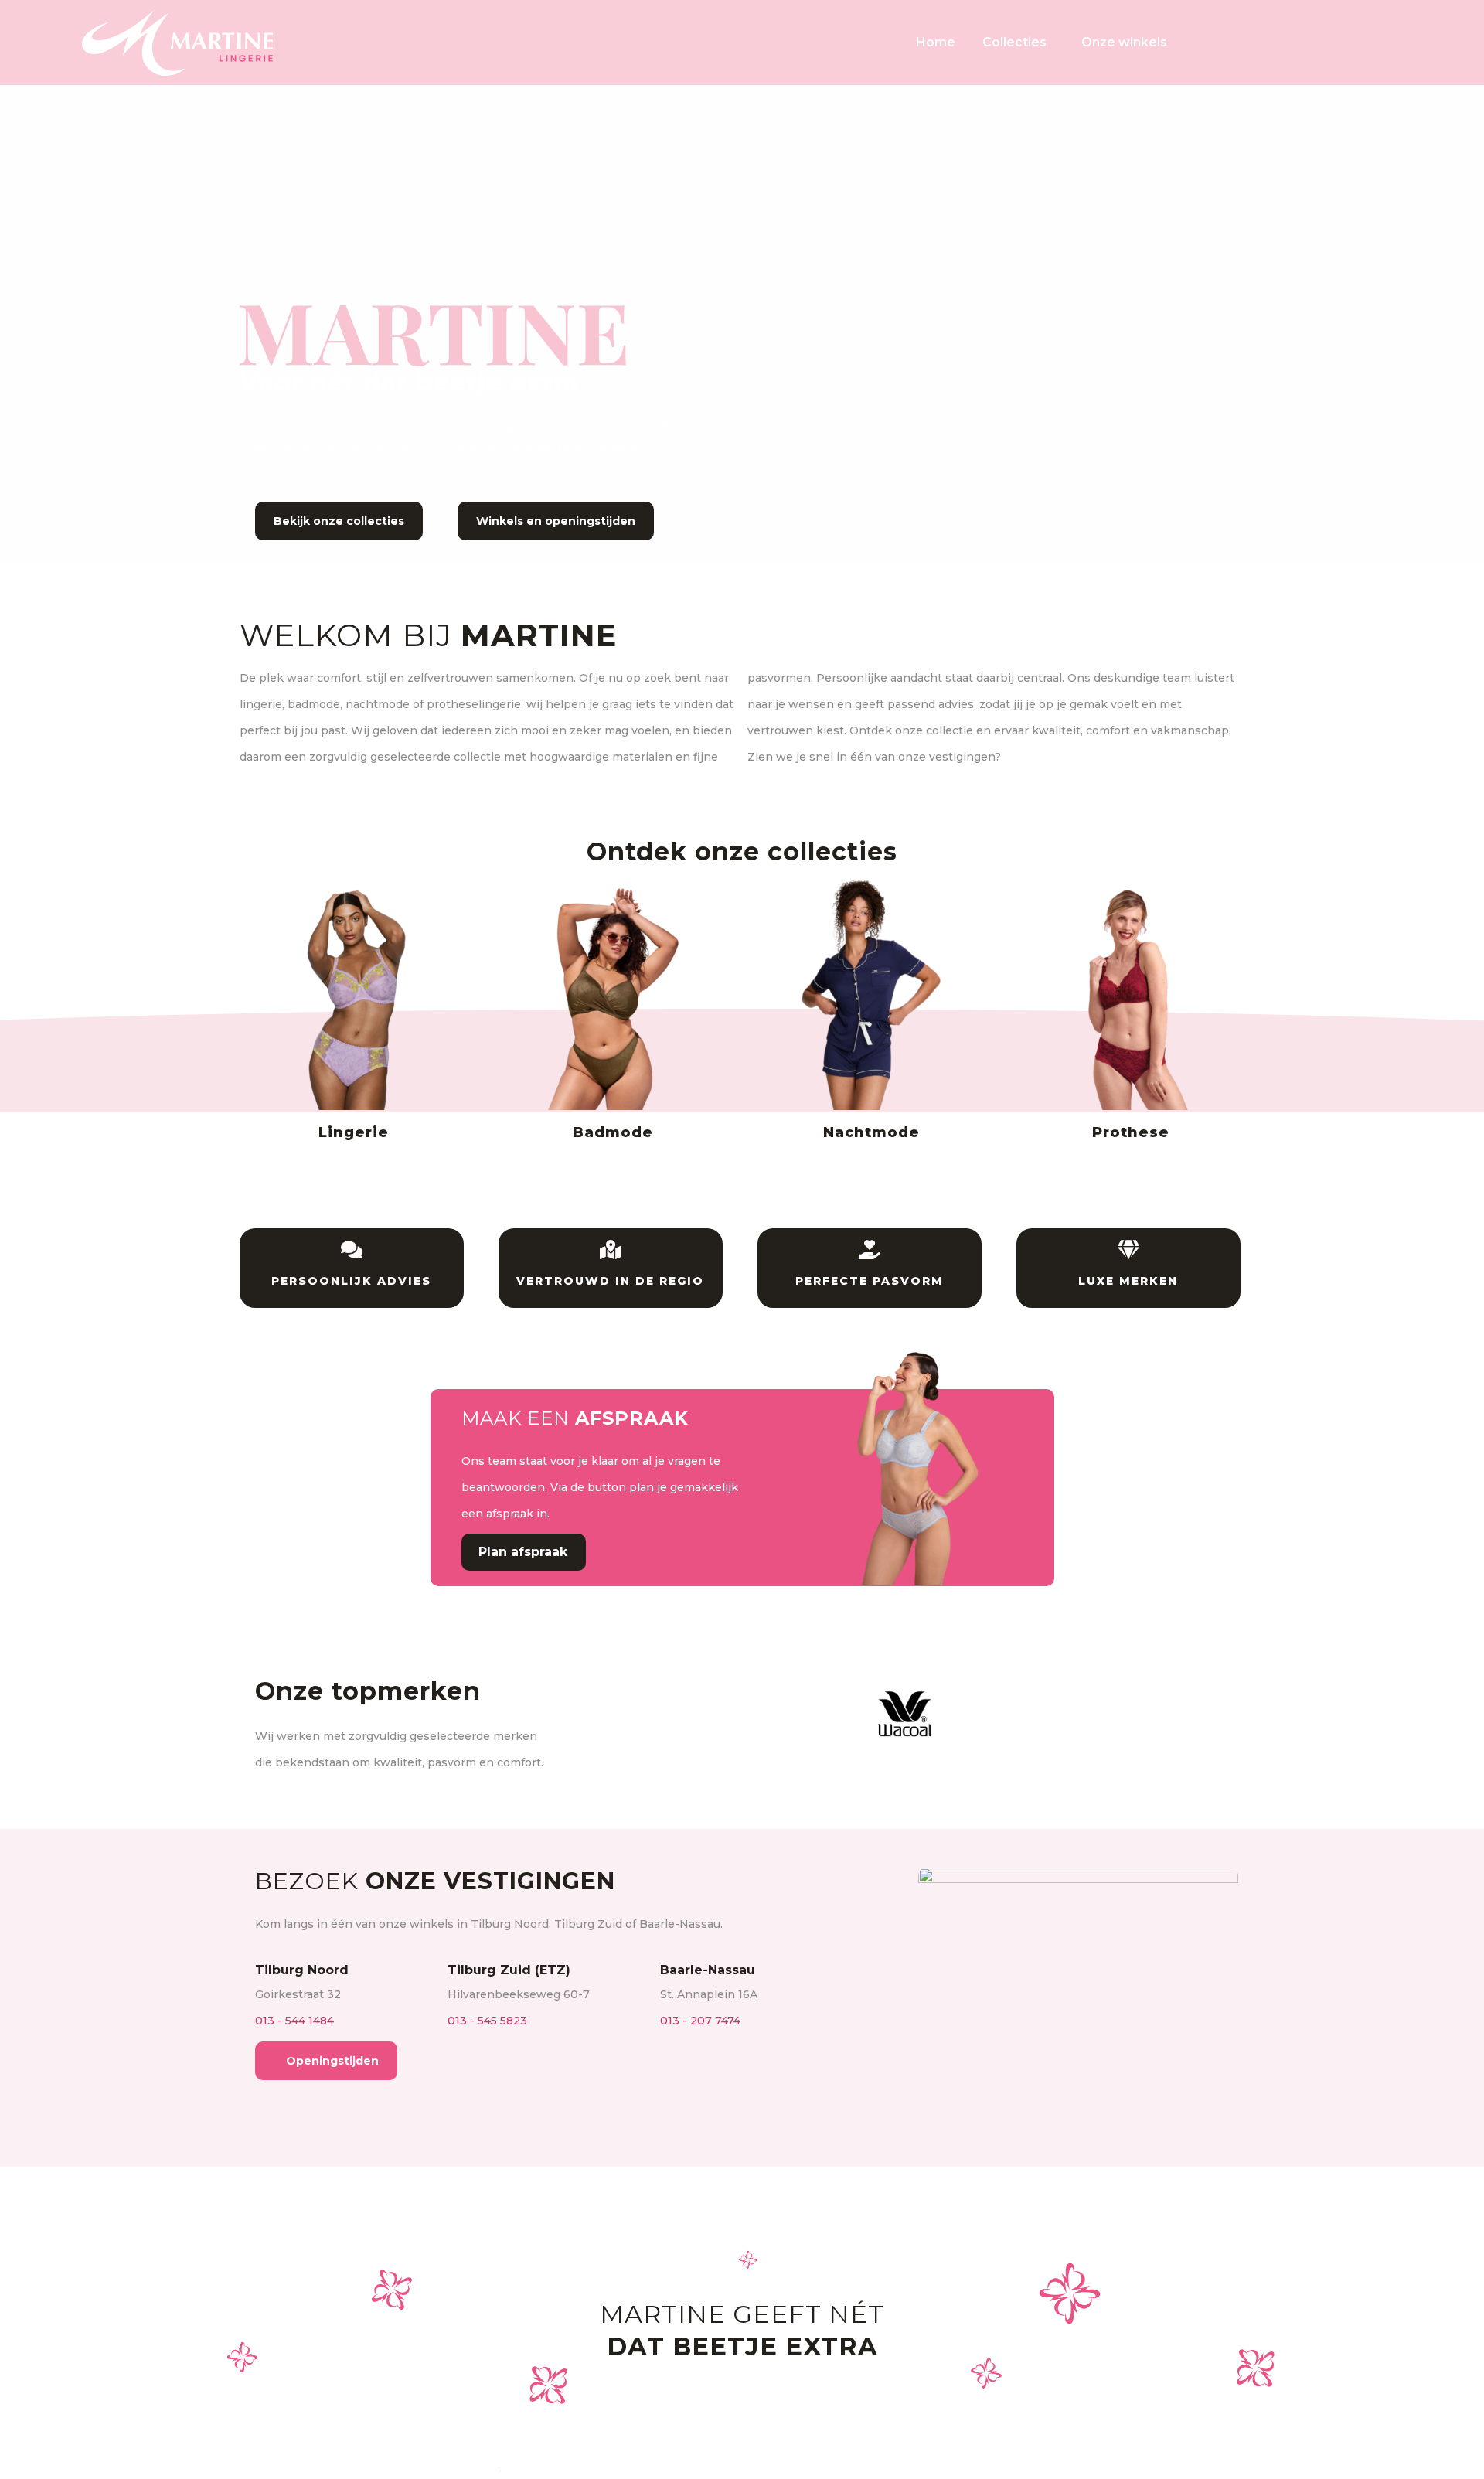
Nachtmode (871, 1132)
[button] (594, 1714)
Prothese (1131, 1132)
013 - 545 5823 (487, 2021)
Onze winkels (1124, 42)
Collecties (1014, 42)
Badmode (613, 1132)
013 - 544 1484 (294, 2021)
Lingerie (354, 1132)
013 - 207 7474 (700, 2021)
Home (936, 42)
